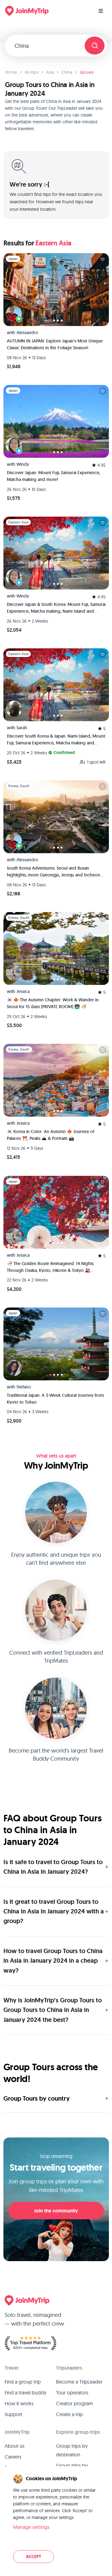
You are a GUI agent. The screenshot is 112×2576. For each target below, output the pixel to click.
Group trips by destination (72, 2450)
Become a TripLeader (79, 2382)
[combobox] (47, 46)
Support (14, 2414)
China (67, 72)
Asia (50, 72)
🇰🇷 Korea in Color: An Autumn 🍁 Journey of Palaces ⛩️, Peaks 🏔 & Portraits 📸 (51, 1135)
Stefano (24, 1387)
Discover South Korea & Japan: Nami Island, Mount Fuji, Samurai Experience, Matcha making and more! (56, 740)
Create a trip (69, 2414)
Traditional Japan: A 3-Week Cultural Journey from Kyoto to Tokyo (55, 1399)
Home (11, 72)
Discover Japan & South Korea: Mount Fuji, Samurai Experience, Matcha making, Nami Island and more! (56, 608)
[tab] (50, 320)
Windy (23, 464)
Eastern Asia (53, 243)
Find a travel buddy (26, 2393)
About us (15, 2446)
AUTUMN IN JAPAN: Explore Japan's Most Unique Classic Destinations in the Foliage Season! (55, 344)
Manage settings (31, 2527)
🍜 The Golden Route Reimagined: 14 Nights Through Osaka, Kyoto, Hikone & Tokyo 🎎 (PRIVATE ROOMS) (50, 1267)
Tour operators (72, 2393)
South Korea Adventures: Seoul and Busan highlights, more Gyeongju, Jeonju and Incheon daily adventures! (54, 872)
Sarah (22, 728)
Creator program (75, 2403)
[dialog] (56, 2519)
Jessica (23, 991)
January (87, 72)
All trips (32, 72)
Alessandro (27, 333)
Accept (33, 2557)
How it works (19, 2403)
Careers (13, 2457)
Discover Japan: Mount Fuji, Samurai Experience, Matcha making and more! (54, 476)
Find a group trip (23, 2382)
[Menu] (101, 11)
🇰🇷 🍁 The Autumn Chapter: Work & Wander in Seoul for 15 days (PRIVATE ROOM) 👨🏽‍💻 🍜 (53, 1003)
